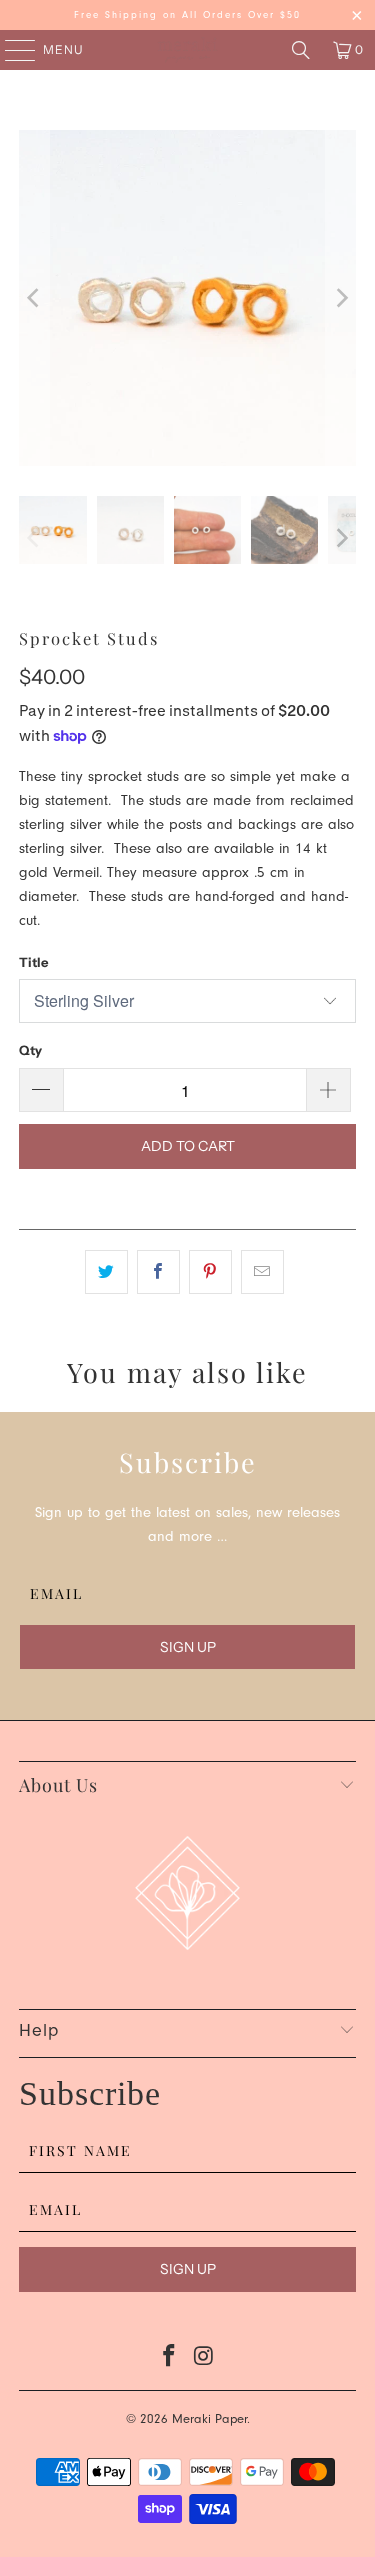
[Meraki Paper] (188, 50)
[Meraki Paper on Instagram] (204, 2361)
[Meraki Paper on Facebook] (169, 2361)
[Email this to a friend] (262, 1272)
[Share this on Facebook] (158, 1272)
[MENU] (10, 50)
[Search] (301, 50)
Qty (30, 1050)
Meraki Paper (209, 2420)
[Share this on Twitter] (106, 1272)
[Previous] (34, 298)
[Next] (341, 298)
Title (33, 962)
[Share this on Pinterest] (210, 1272)
